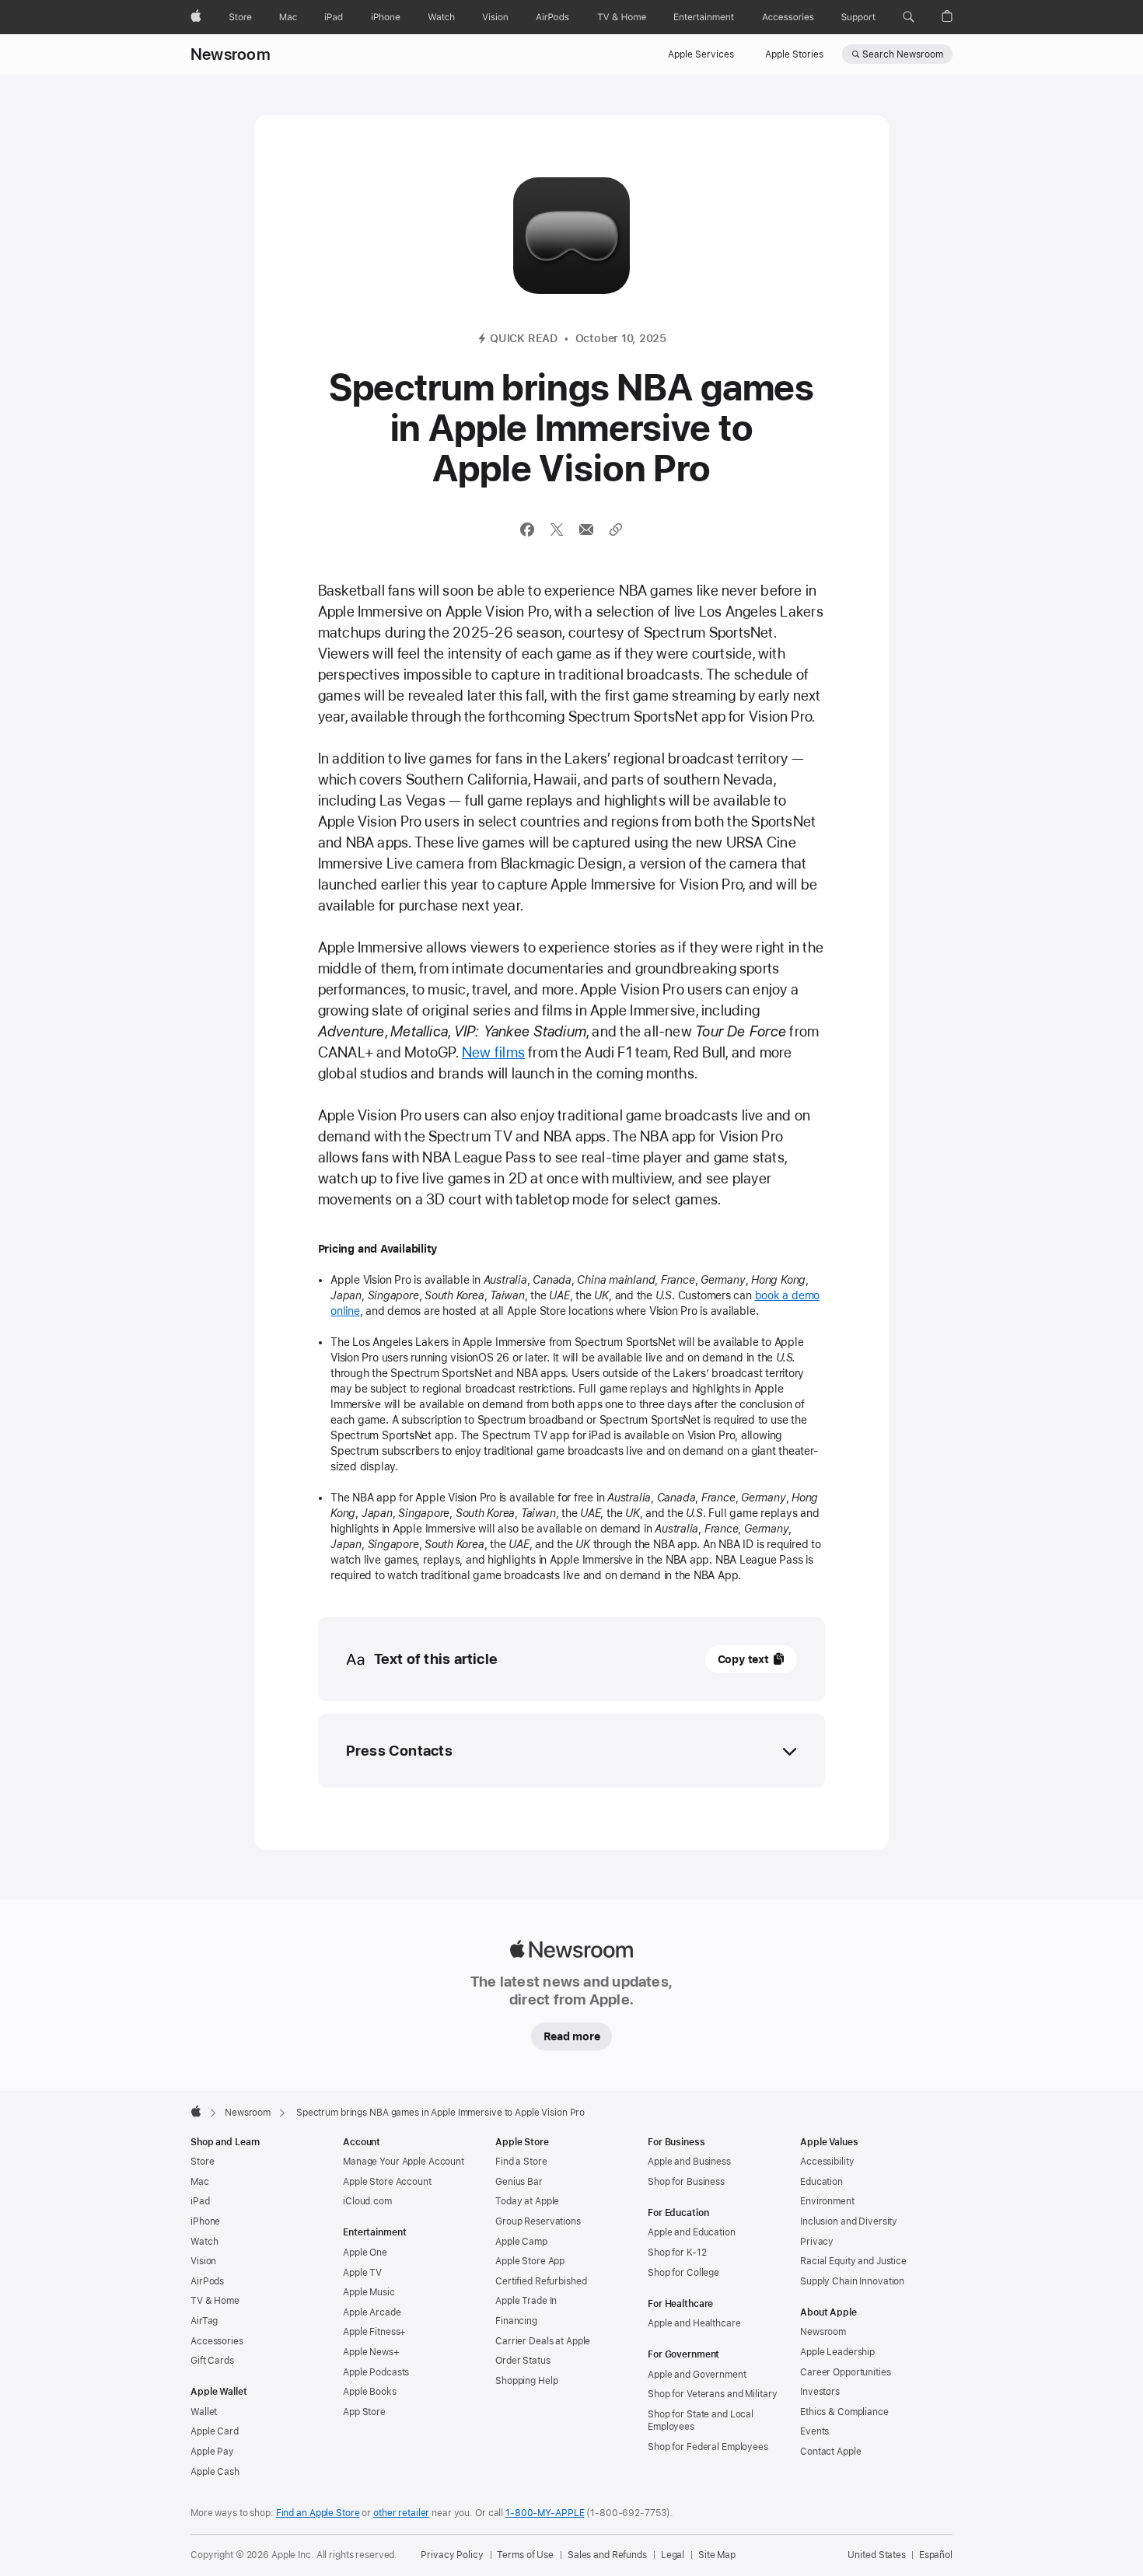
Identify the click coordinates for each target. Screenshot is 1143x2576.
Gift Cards (212, 2361)
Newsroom (231, 54)
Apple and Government (697, 2375)
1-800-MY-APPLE (545, 2513)
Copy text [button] (743, 1659)
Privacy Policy (452, 2555)
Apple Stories (794, 54)
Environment (827, 2201)
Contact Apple (830, 2452)
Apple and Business (689, 2162)
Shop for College (683, 2273)
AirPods (207, 2281)
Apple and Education (692, 2232)
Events (814, 2431)
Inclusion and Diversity (849, 2221)
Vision (203, 2261)
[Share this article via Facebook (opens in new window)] (527, 530)
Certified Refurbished (541, 2281)
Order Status (523, 2361)
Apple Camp (521, 2242)
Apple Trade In (526, 2301)
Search (903, 54)
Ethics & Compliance (844, 2412)
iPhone (205, 2221)
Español (936, 2555)
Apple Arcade (372, 2312)
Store (202, 2162)
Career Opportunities (846, 2372)
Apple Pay (212, 2452)
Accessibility (827, 2162)
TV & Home (215, 2301)
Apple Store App (530, 2261)
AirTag (204, 2321)
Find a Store (521, 2162)
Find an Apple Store (318, 2513)
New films (493, 1052)
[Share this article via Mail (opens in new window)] (586, 530)
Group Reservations (538, 2221)
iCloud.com (367, 2201)
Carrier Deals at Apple (543, 2341)
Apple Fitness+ (374, 2332)
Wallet (204, 2412)
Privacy (817, 2242)
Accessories (217, 2341)
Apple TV (362, 2273)
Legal (673, 2555)
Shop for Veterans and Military (712, 2394)
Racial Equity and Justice (853, 2261)
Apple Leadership (837, 2352)
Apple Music (369, 2292)
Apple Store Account (387, 2182)
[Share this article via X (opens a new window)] (557, 530)
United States (876, 2555)
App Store (364, 2412)
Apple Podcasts (376, 2372)
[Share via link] (616, 530)
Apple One (365, 2253)
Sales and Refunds (607, 2555)
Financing (516, 2321)
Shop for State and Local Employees (701, 2420)
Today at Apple (527, 2201)
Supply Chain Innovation (852, 2281)
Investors (820, 2392)
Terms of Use (525, 2555)
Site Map (717, 2555)
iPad (200, 2201)
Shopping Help (526, 2381)
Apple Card (215, 2431)
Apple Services (701, 54)
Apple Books (370, 2392)
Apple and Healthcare (694, 2323)
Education (821, 2182)
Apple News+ (371, 2352)
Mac (200, 2182)
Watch (204, 2242)
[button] (909, 17)
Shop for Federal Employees (708, 2447)
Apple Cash (215, 2472)
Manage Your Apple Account (404, 2162)
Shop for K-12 (677, 2253)
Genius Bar (519, 2182)
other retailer (401, 2513)
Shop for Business (686, 2182)
